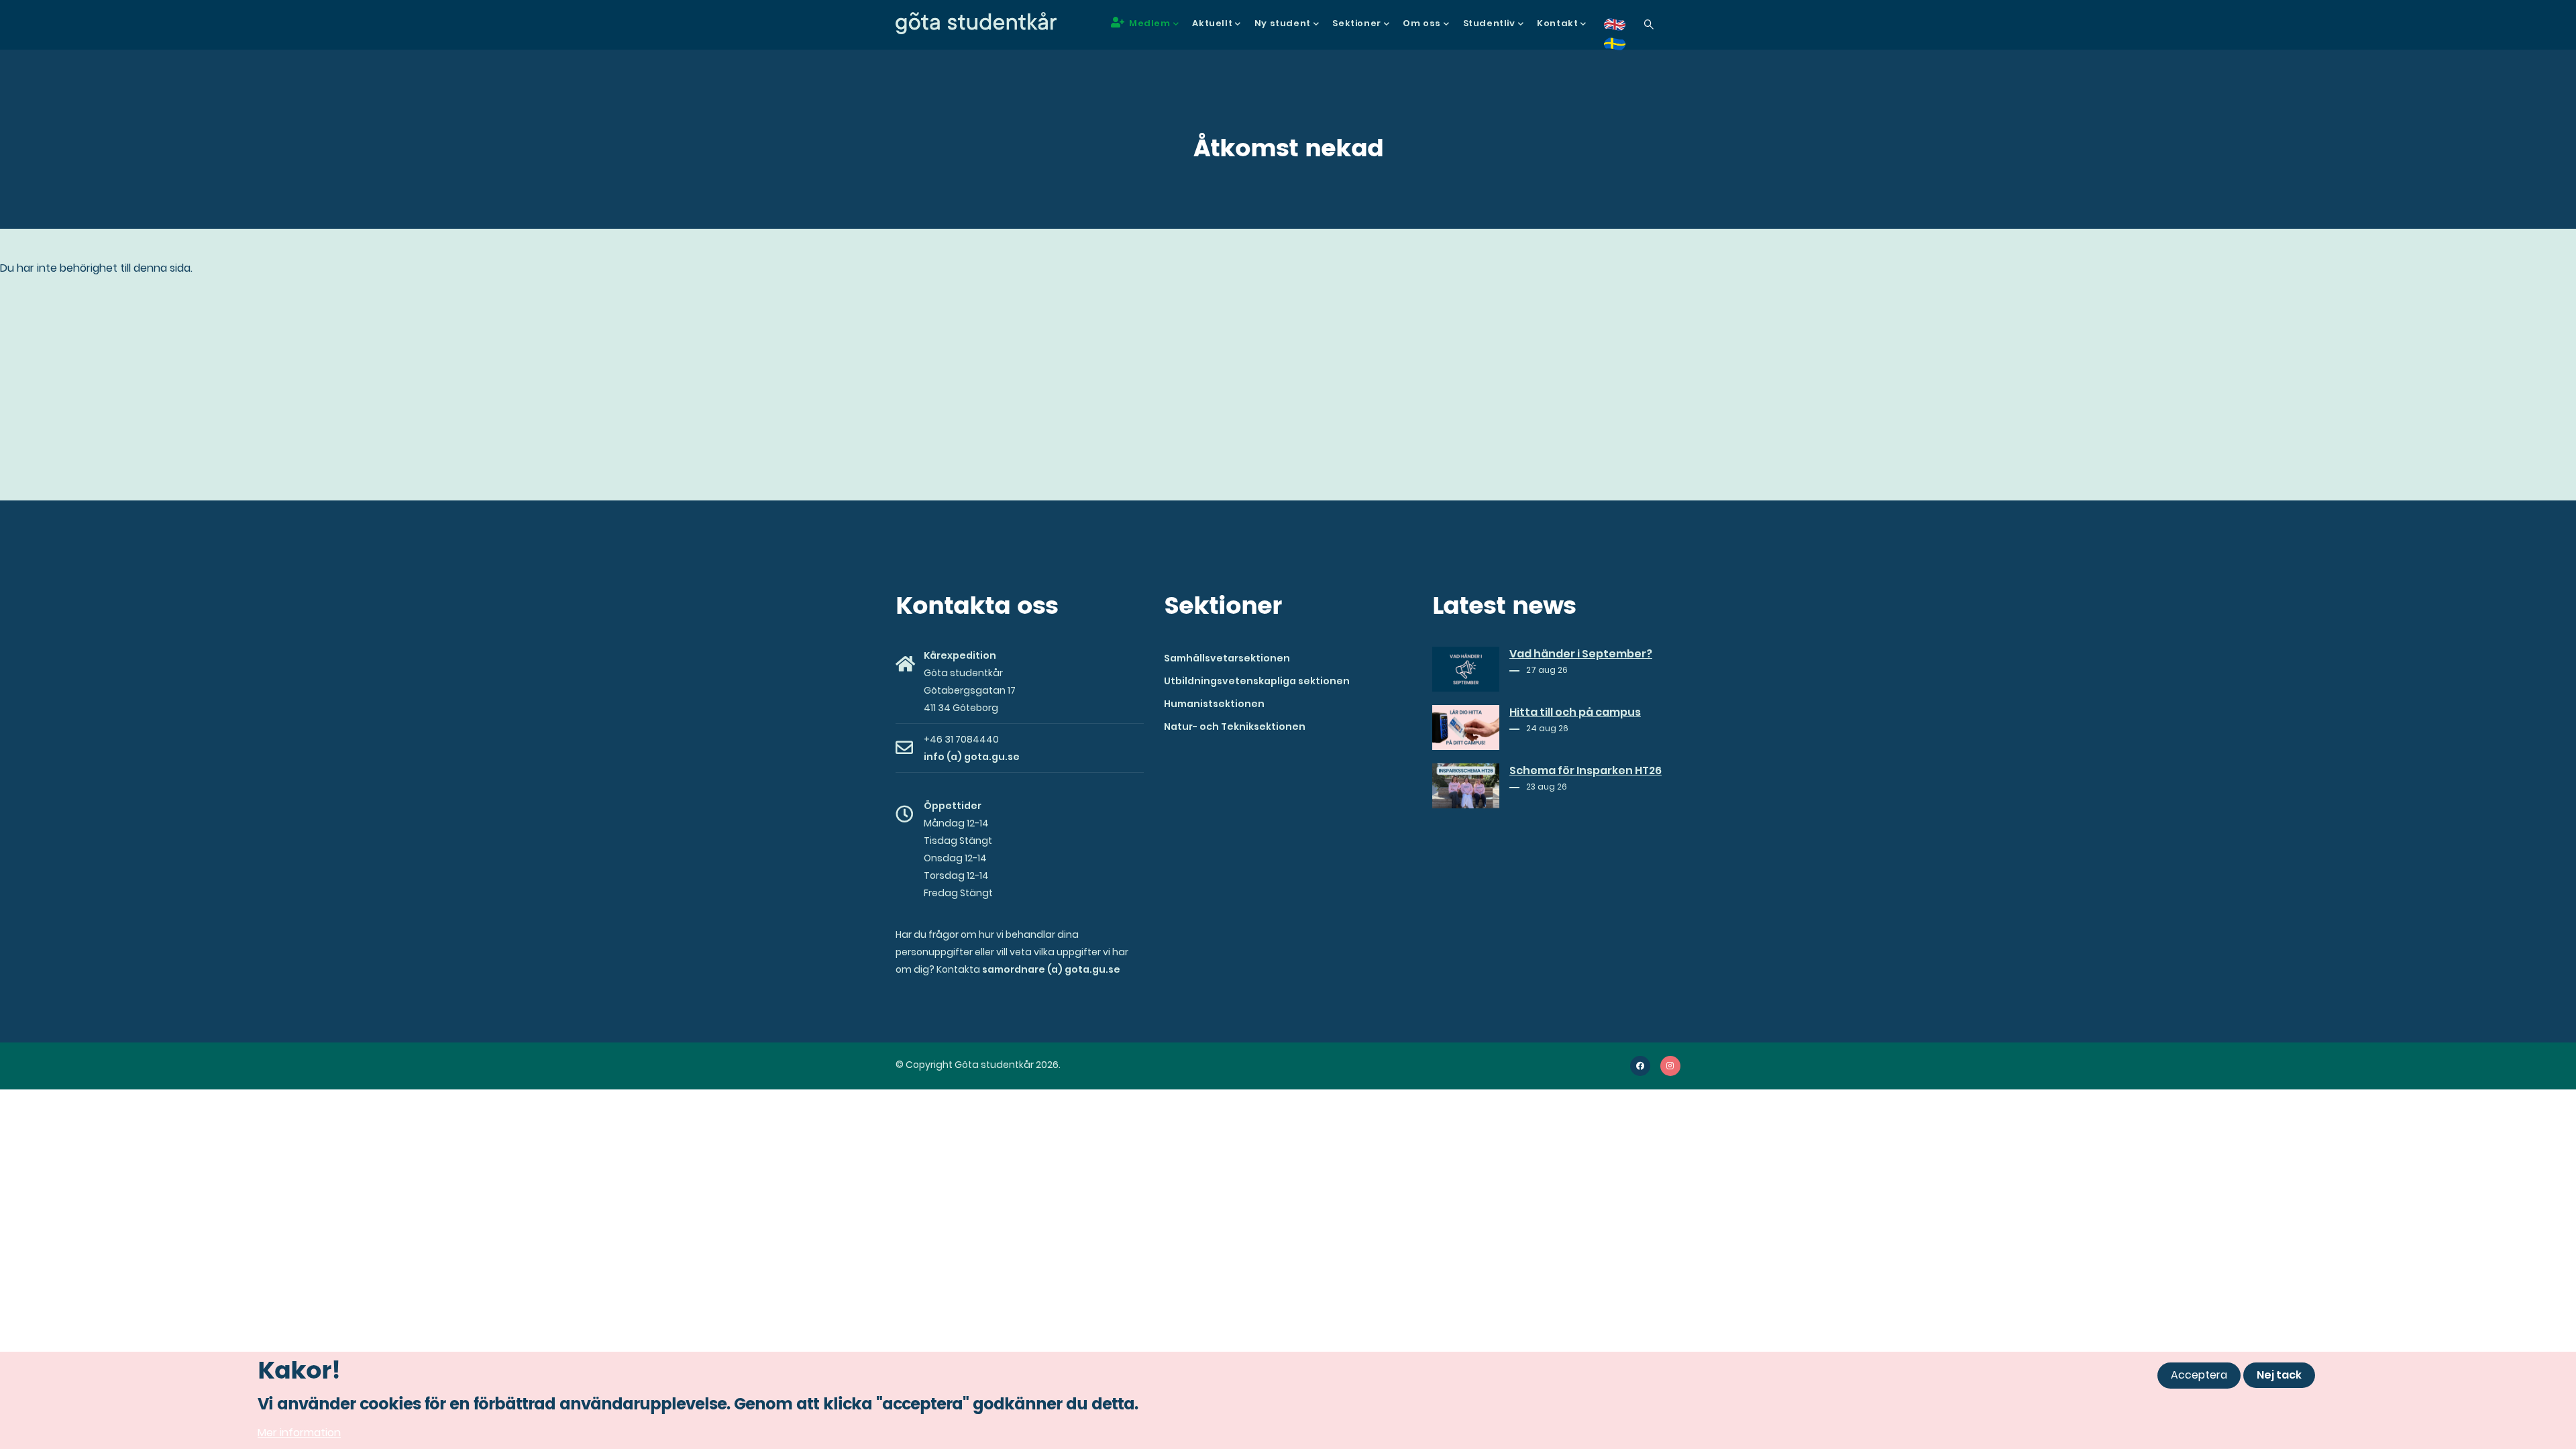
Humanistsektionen (1214, 704)
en (1623, 29)
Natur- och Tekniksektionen (1235, 727)
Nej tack (2279, 1375)
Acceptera (2199, 1375)
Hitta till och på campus (1575, 712)
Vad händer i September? (1581, 654)
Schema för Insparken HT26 (1586, 771)
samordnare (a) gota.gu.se (1051, 969)
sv (1623, 49)
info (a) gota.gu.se (972, 757)
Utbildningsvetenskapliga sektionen (1257, 681)
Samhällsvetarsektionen (1227, 658)
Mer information (299, 1432)
